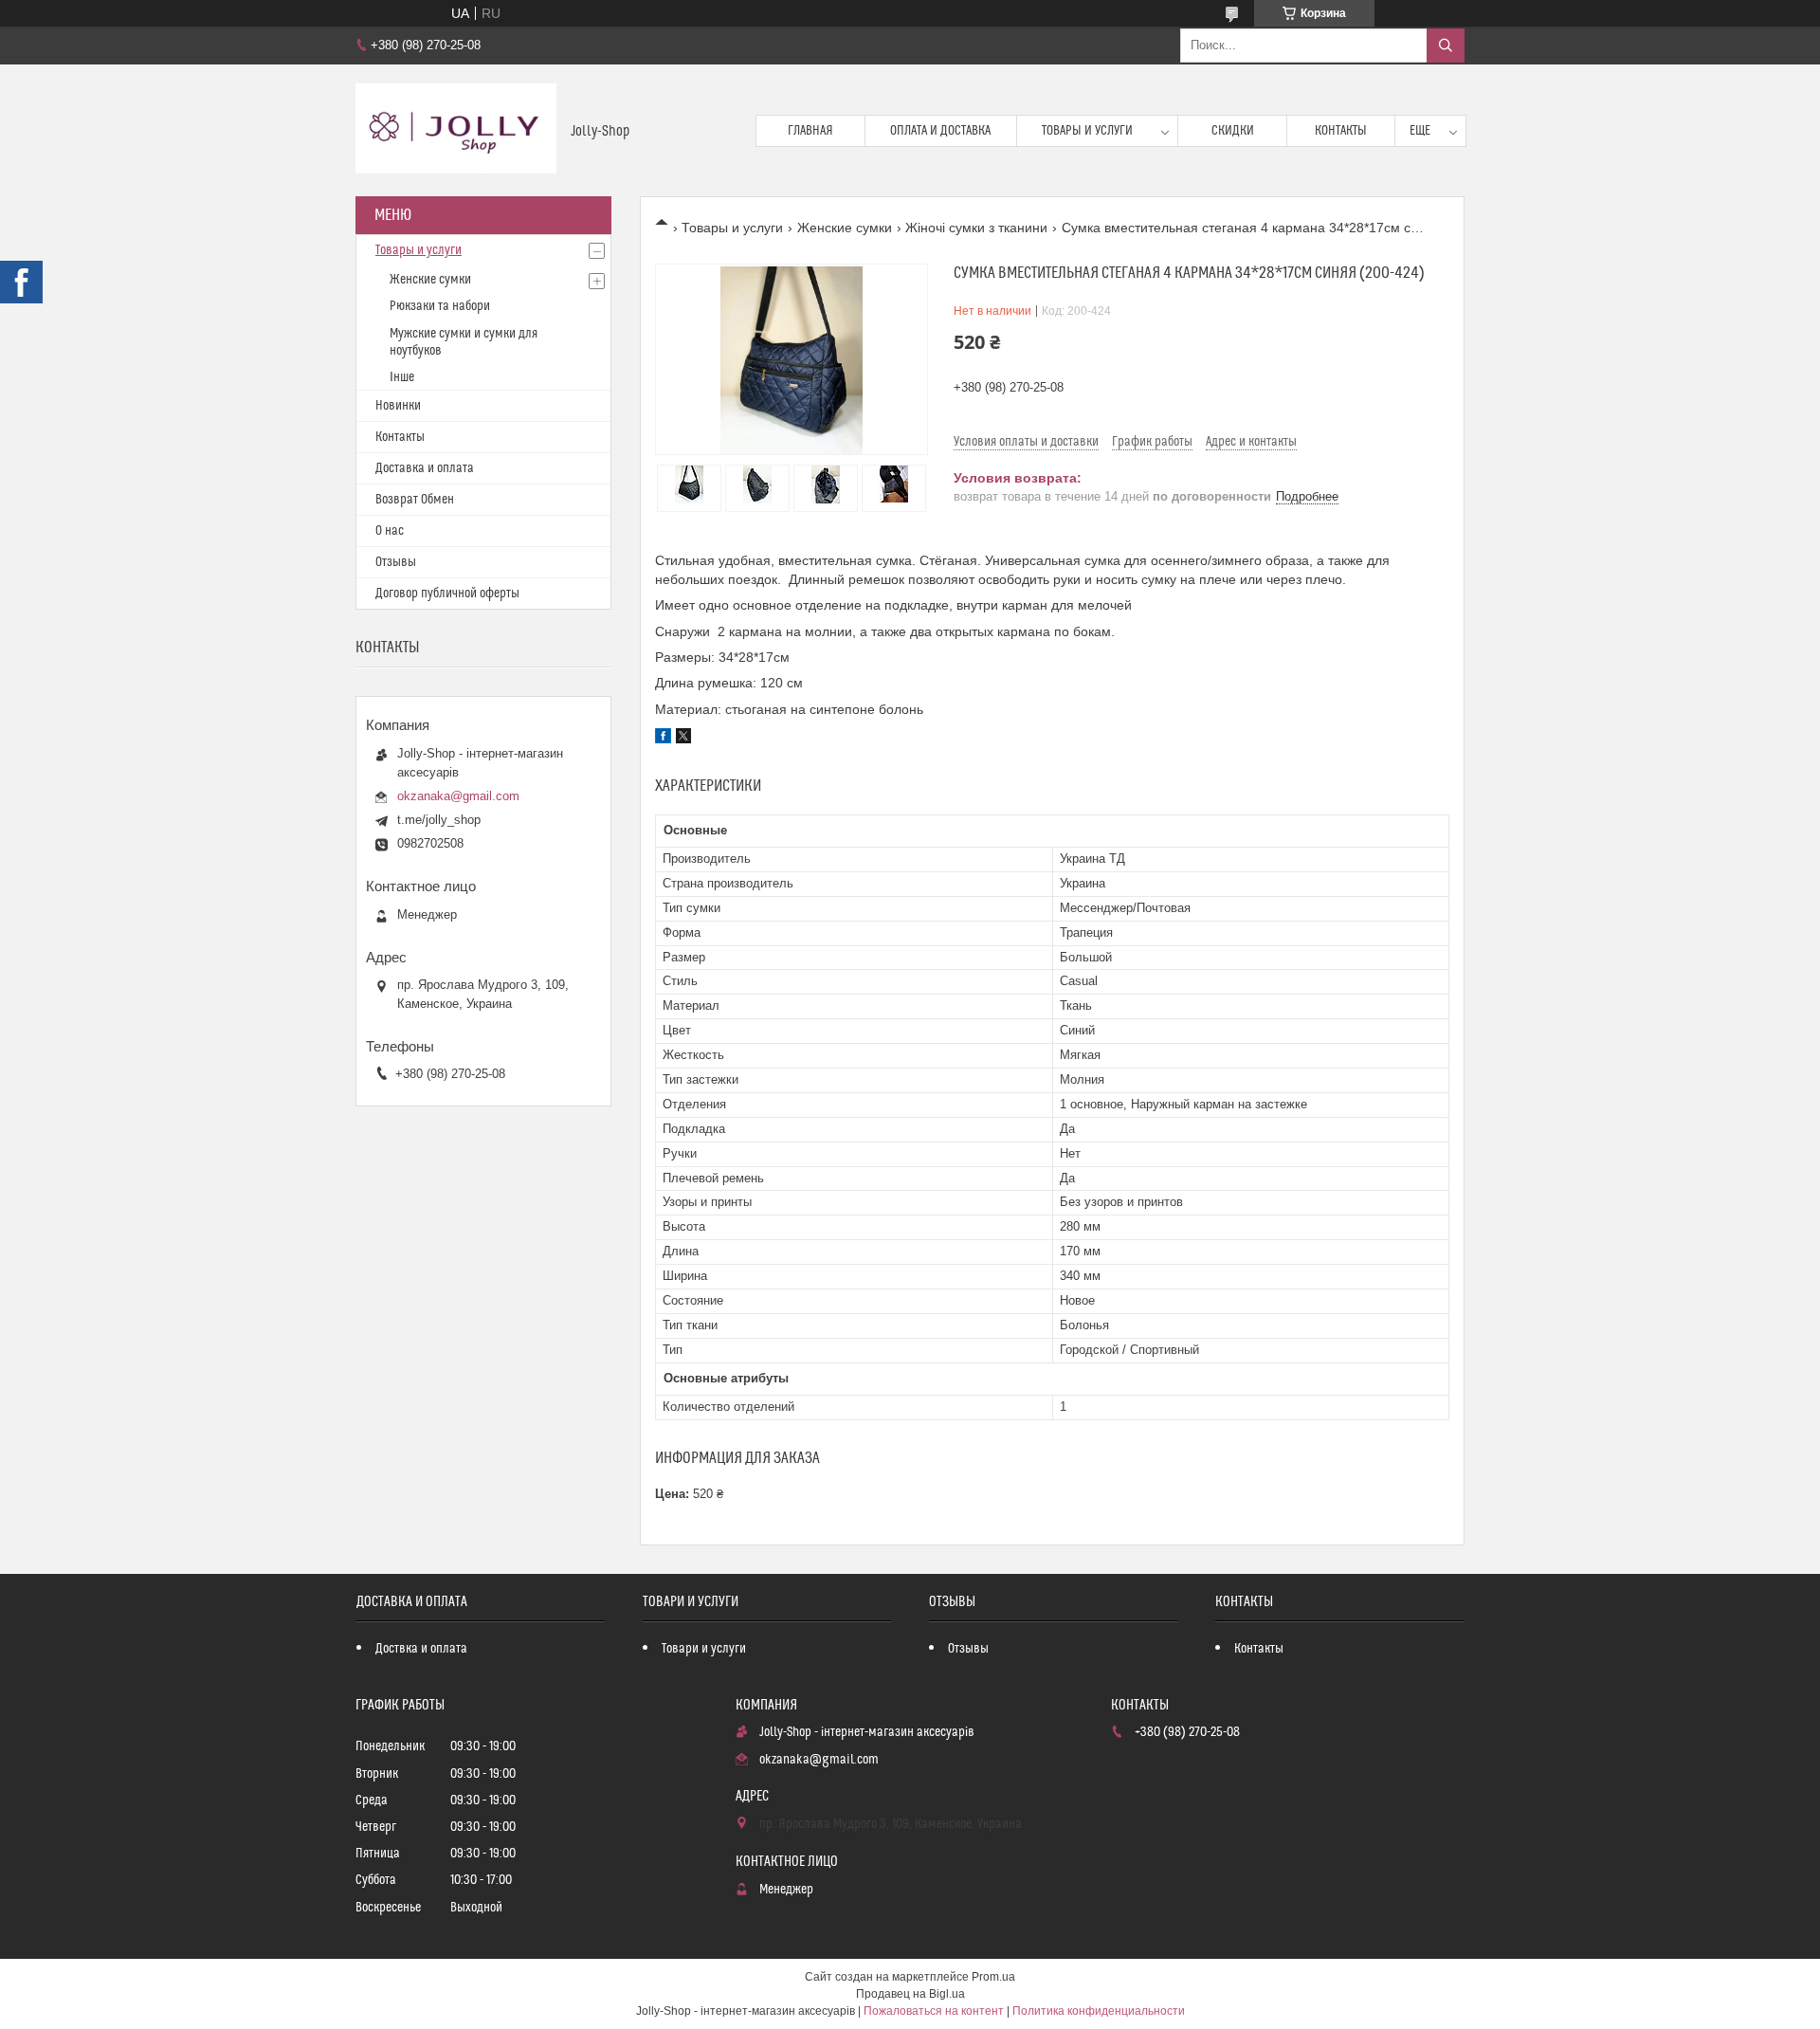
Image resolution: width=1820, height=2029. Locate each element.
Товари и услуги (704, 1649)
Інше (402, 377)
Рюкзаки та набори (440, 306)
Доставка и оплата (425, 468)
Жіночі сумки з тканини (976, 228)
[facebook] (663, 739)
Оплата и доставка (940, 131)
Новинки (398, 406)
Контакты (1341, 131)
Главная (810, 131)
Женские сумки (845, 228)
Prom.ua (993, 1977)
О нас (390, 531)
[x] (683, 739)
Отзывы (396, 562)
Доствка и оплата (421, 1649)
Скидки (1233, 131)
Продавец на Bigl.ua (910, 1994)
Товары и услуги (1087, 131)
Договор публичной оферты (447, 594)
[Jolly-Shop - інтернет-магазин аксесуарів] (456, 130)
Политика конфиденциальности (1099, 2011)
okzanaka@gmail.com (458, 796)
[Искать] (1446, 46)
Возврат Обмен (415, 500)
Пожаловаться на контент (934, 2011)
